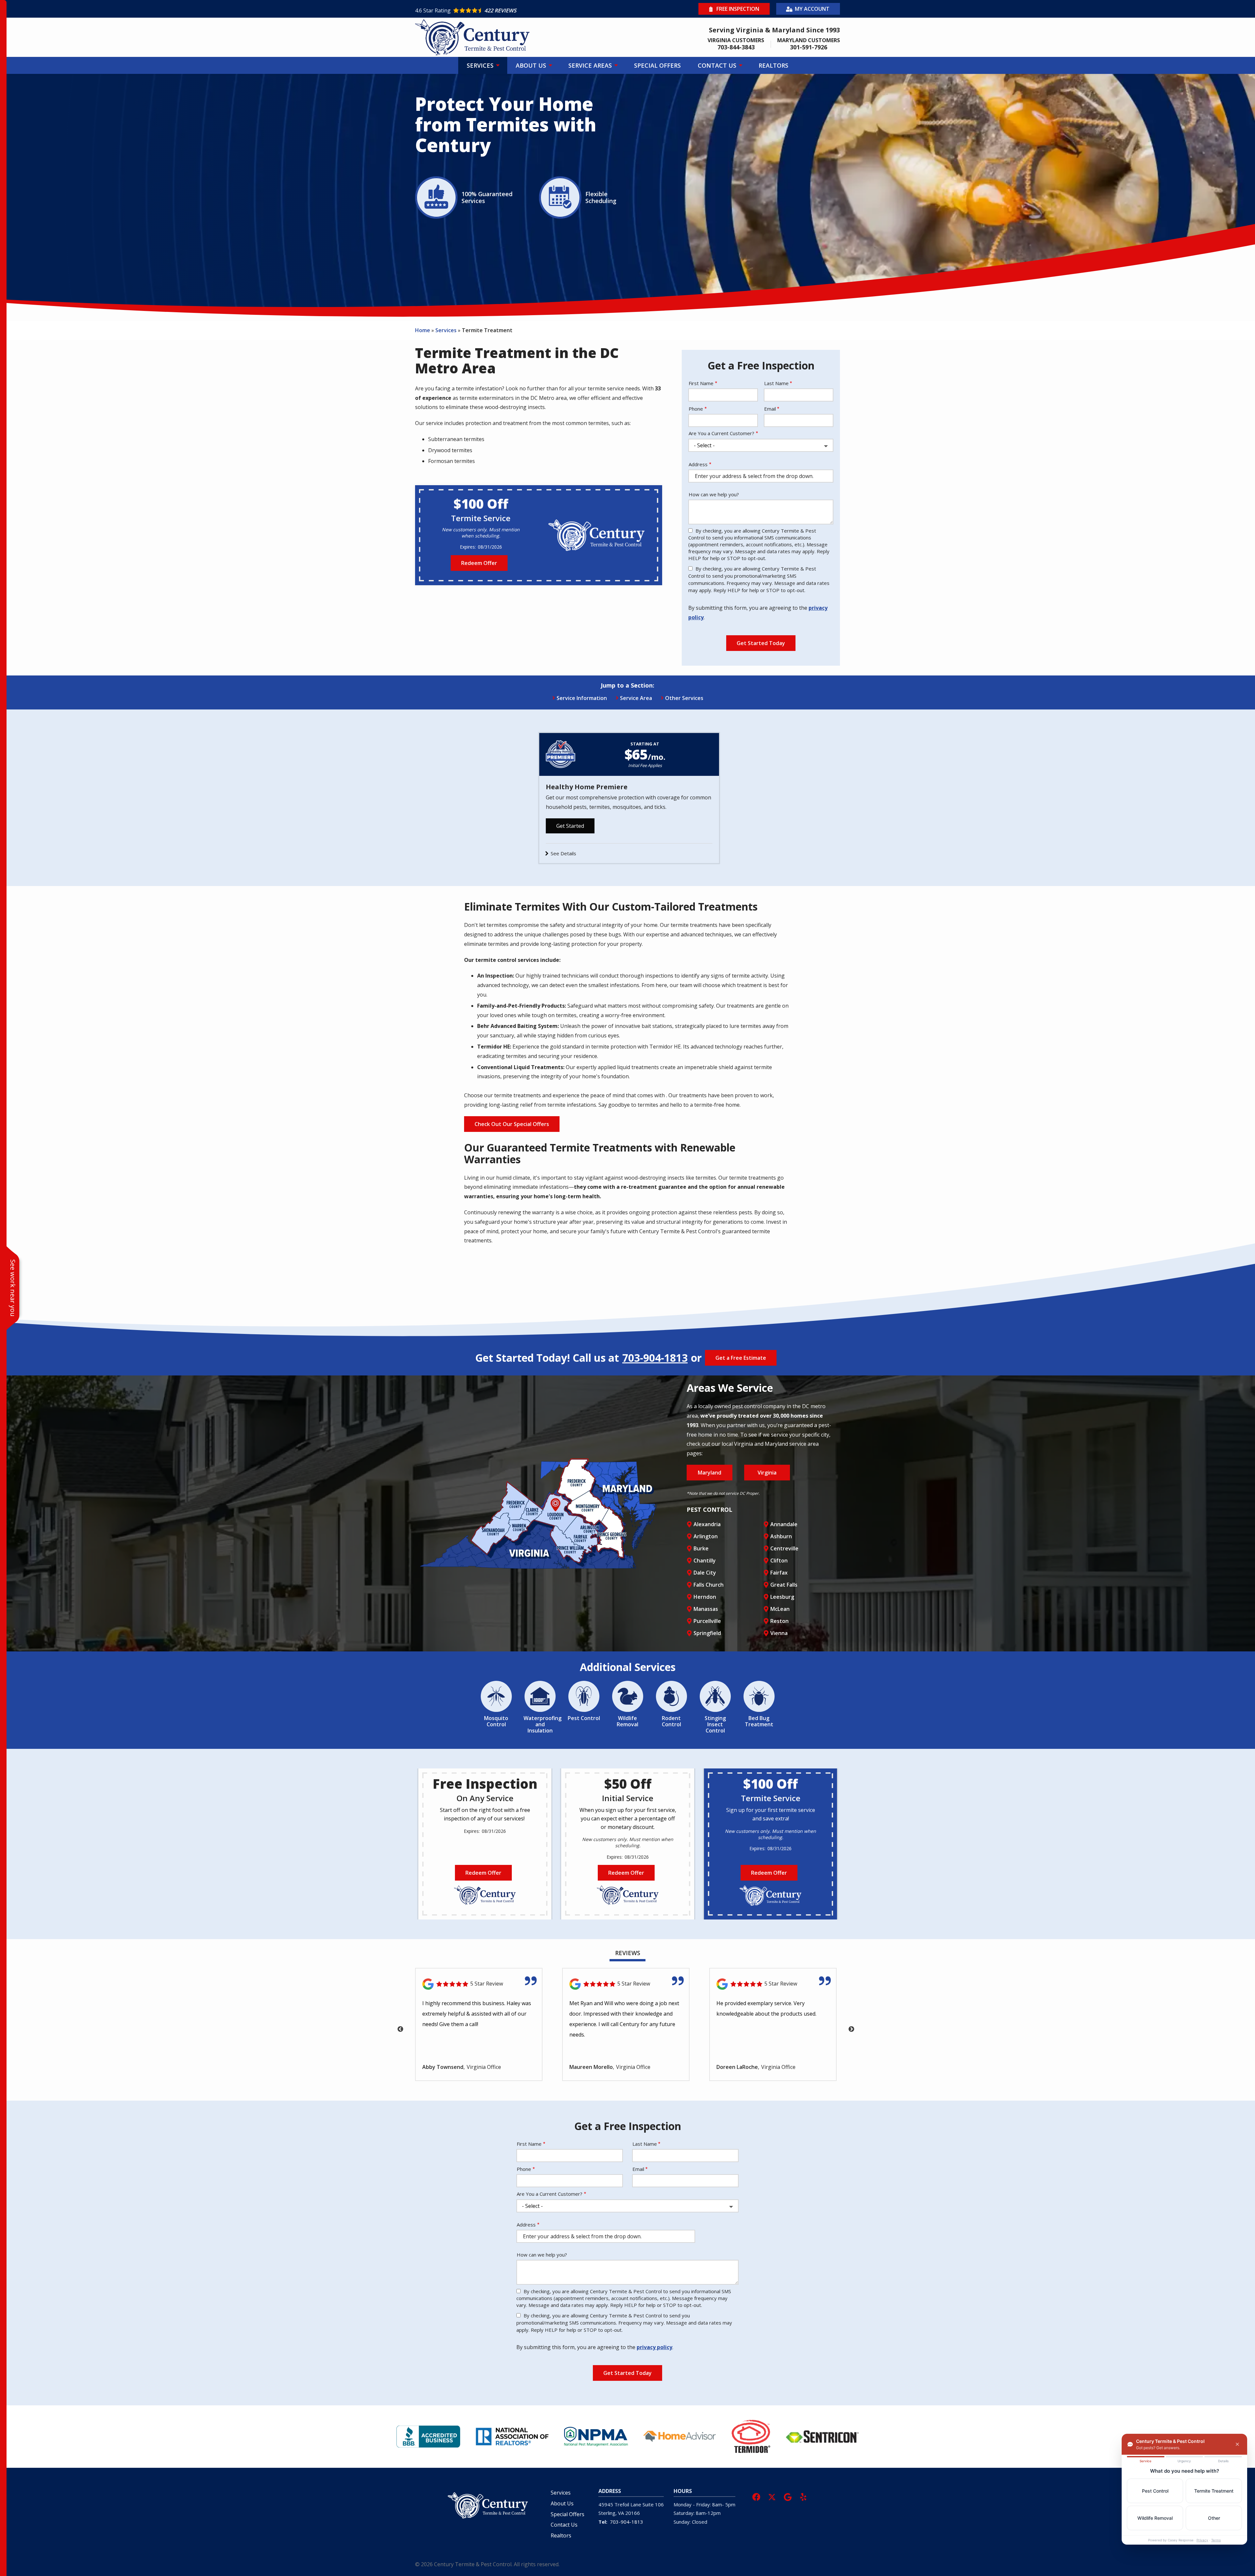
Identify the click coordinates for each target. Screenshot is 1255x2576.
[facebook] (756, 2496)
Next (851, 2029)
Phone (696, 409)
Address (698, 464)
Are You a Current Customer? (721, 433)
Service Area (636, 698)
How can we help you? (714, 494)
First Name (701, 383)
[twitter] (772, 2496)
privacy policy (654, 2347)
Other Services (684, 698)
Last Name (776, 383)
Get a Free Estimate (741, 1358)
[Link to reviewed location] (479, 1984)
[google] (788, 2496)
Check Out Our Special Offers (512, 1124)
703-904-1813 (655, 1358)
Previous (400, 2029)
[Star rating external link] (521, 10)
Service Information (582, 698)
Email (770, 409)
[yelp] (803, 2496)
